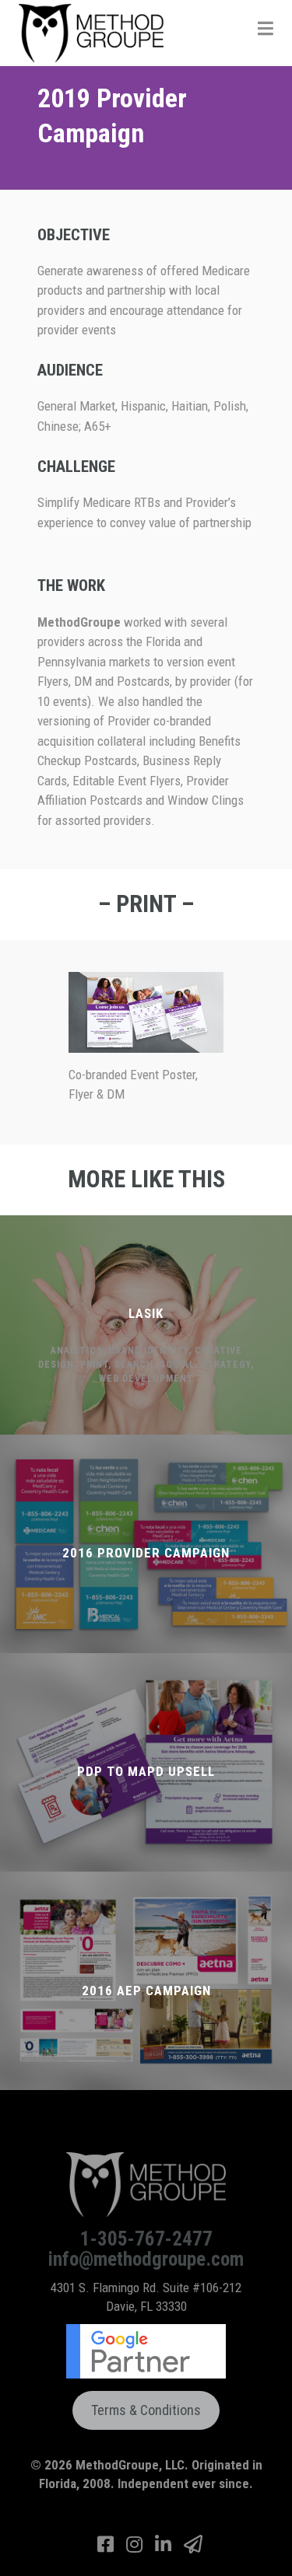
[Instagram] (137, 2545)
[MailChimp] (193, 2545)
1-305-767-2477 (146, 2238)
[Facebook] (108, 2545)
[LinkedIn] (165, 2545)
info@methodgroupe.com (146, 2259)
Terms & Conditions (146, 2410)
